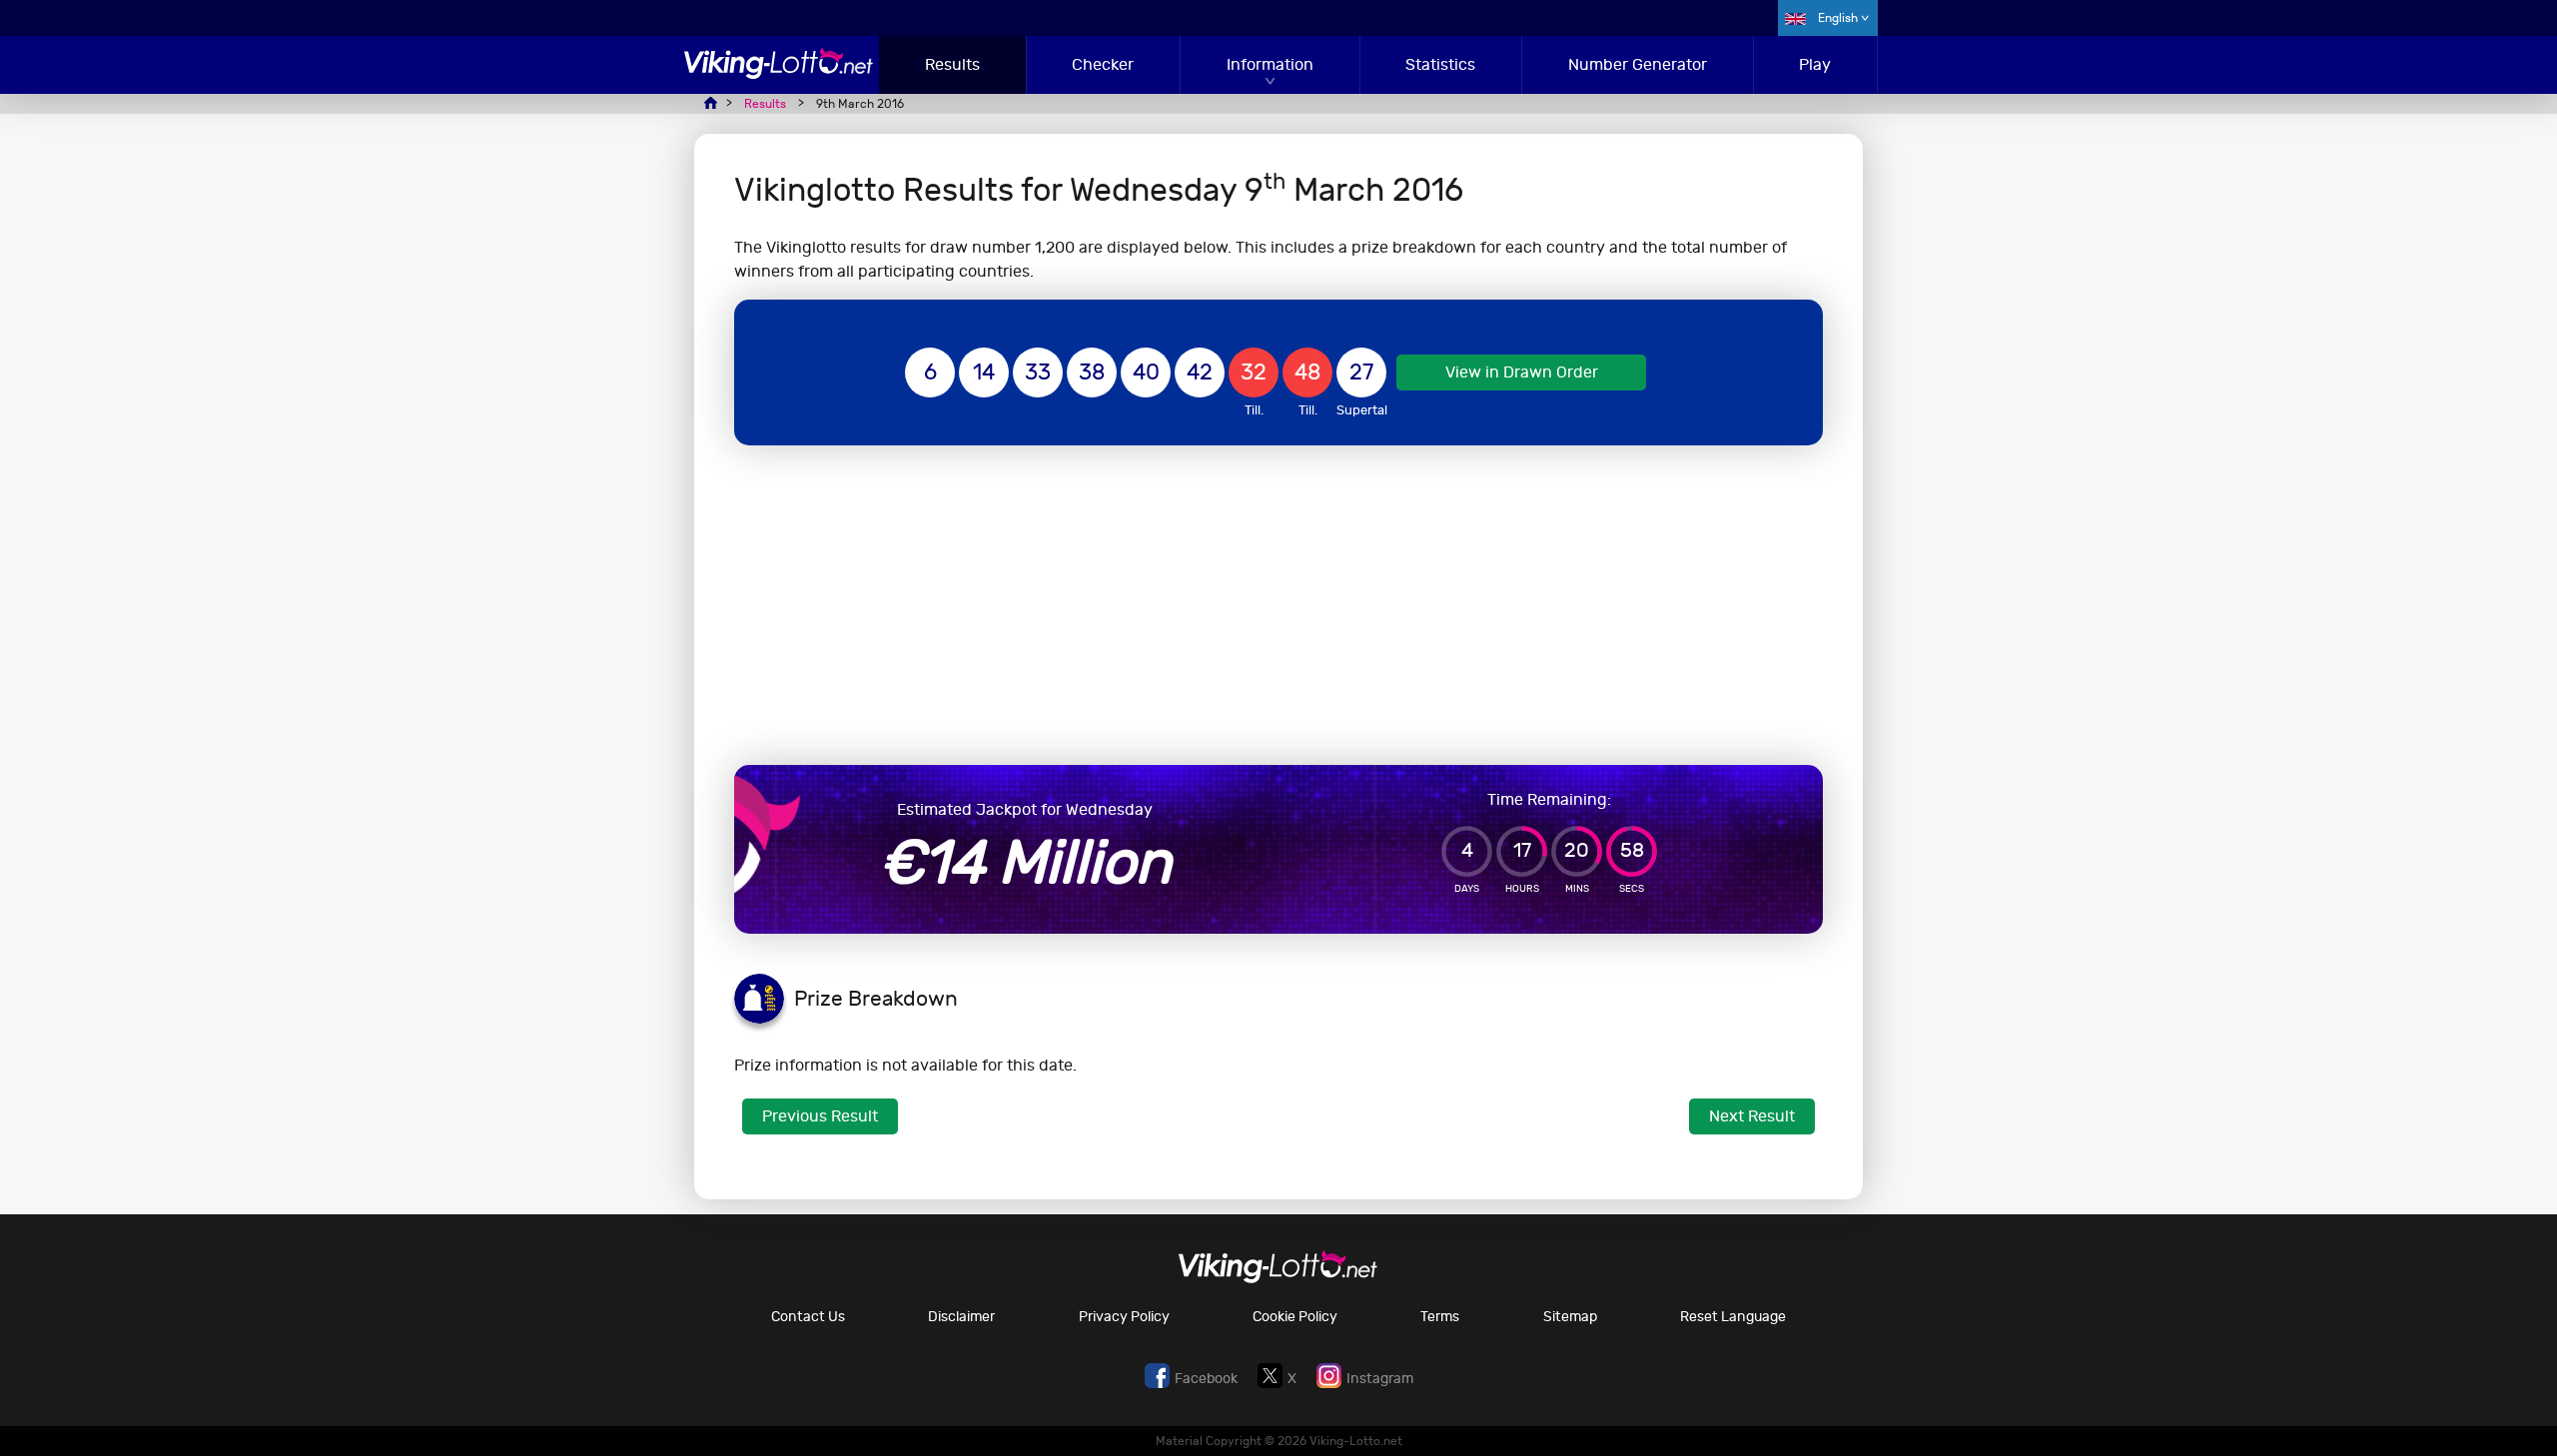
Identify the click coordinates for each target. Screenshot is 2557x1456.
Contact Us (808, 1317)
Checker (1103, 64)
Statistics (1440, 64)
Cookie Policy (1295, 1317)
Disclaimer (961, 1317)
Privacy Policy (1124, 1317)
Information (1270, 64)
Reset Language (1733, 1317)
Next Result (1752, 1116)
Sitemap (1570, 1317)
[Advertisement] (1278, 605)
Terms (1440, 1317)
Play (1815, 64)
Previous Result (820, 1116)
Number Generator (1638, 64)
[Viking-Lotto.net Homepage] (779, 73)
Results (952, 64)
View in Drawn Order (1522, 372)
